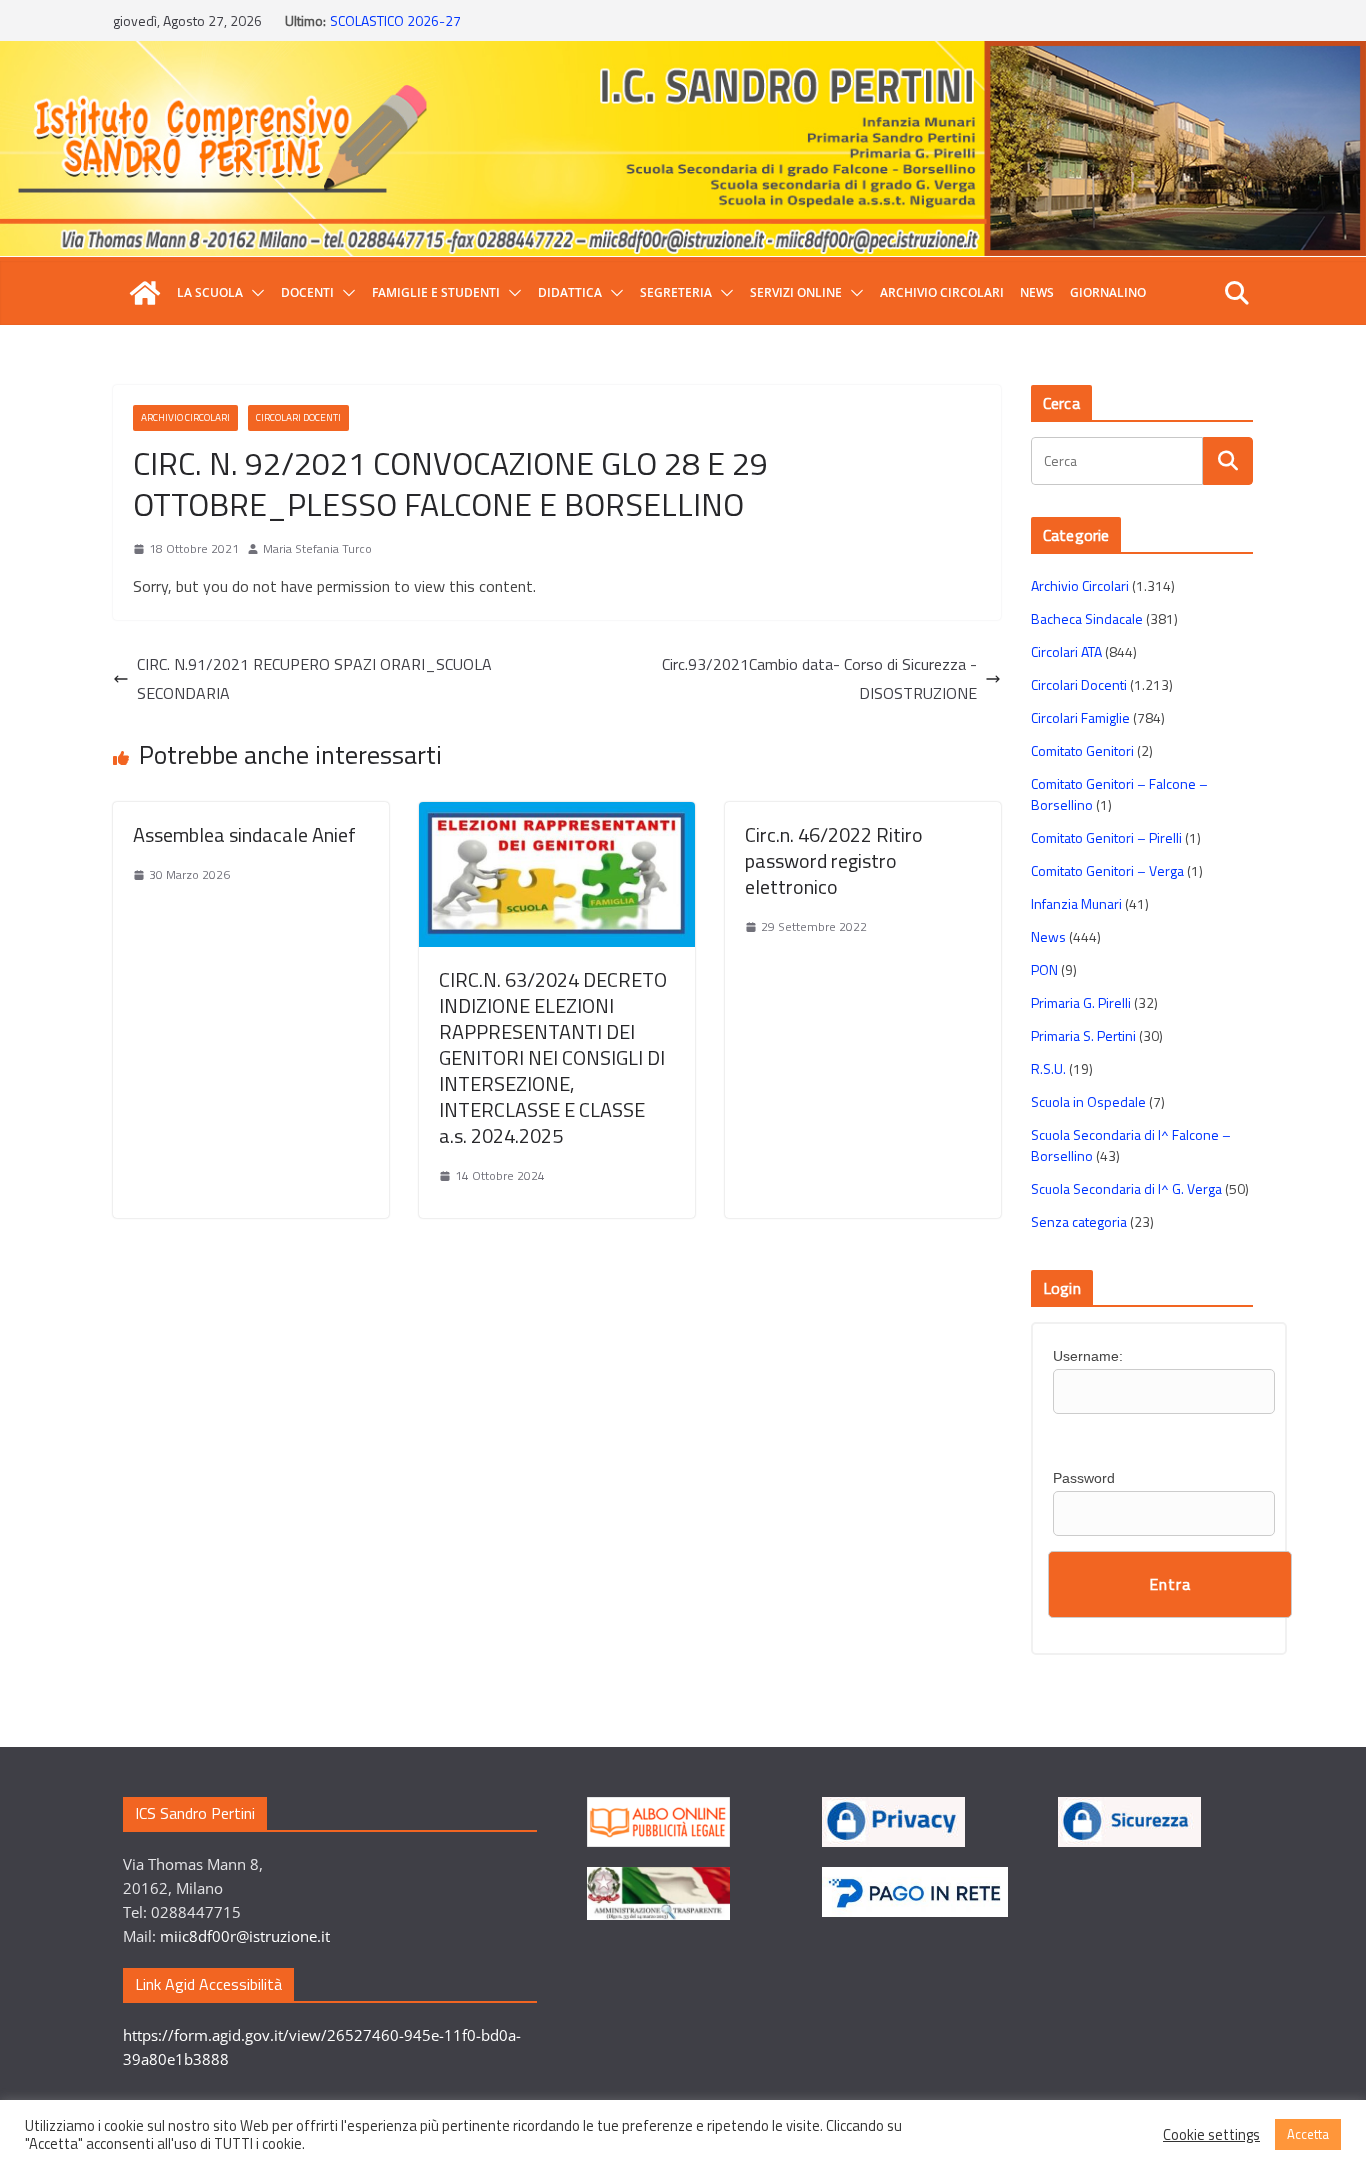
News (1037, 292)
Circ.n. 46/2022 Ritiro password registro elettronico (834, 860)
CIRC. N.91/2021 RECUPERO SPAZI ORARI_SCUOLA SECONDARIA (314, 678)
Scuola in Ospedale (1088, 1101)
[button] (254, 293)
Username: (1088, 1356)
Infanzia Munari (1076, 903)
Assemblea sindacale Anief (244, 834)
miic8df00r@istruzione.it (245, 1936)
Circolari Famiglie (1080, 717)
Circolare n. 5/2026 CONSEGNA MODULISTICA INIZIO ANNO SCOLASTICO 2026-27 (503, 27)
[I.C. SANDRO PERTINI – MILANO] (145, 293)
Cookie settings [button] (1211, 2135)
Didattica (570, 292)
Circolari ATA (1066, 651)
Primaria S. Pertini (1083, 1035)
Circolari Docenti (298, 417)
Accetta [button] (1308, 2134)
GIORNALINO (1108, 292)
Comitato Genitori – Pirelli (1106, 837)
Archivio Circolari (942, 292)
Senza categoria (1079, 1221)
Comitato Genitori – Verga (1107, 870)
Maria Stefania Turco (317, 548)
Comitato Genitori (1082, 750)
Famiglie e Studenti (436, 292)
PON (1044, 969)
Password (1084, 1478)
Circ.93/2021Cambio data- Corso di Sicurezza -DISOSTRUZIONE (819, 678)
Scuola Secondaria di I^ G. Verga (1126, 1188)
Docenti (307, 292)
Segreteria (676, 292)
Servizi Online (796, 292)
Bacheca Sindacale (1087, 618)
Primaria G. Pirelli (1081, 1002)
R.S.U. (1048, 1068)
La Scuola (210, 292)
